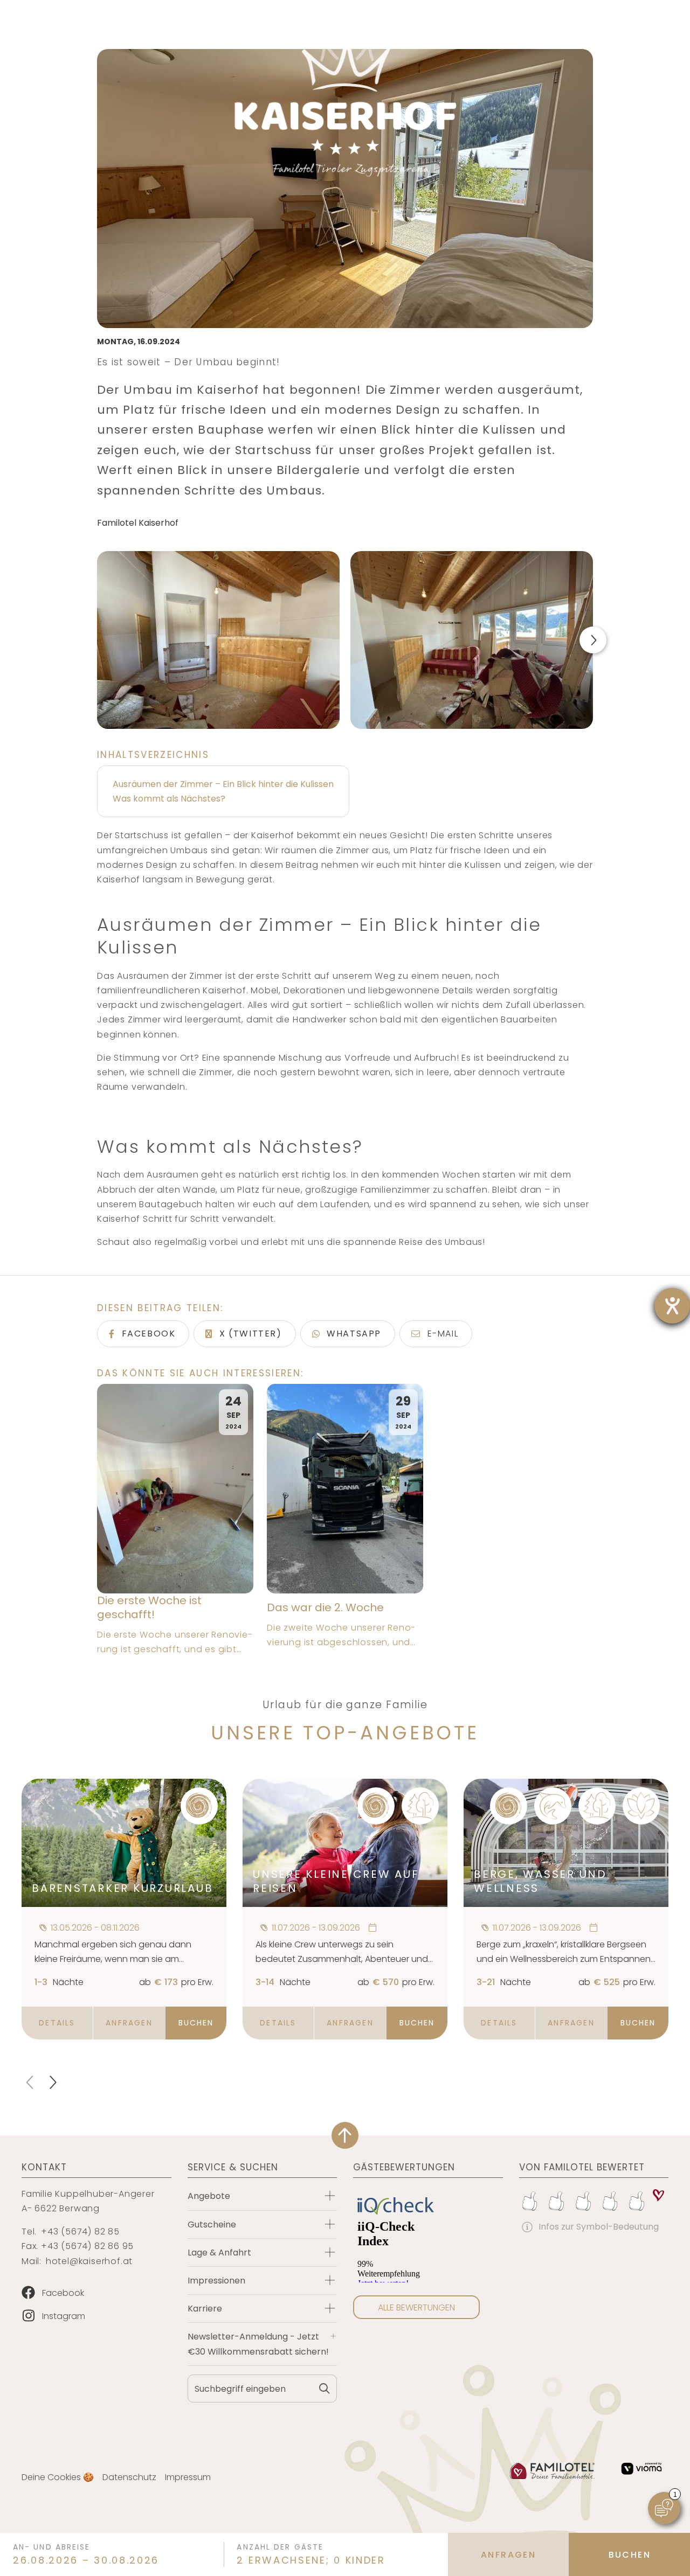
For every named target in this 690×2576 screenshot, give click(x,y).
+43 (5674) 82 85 (80, 2232)
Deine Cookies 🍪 (58, 2477)
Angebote (209, 2196)
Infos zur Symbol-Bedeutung (599, 2227)
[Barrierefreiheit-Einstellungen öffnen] (672, 1306)
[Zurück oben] (345, 2135)
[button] (57, 2023)
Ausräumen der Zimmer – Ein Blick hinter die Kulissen (223, 784)
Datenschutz (129, 2477)
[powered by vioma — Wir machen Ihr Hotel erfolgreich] (641, 2469)
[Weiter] (593, 640)
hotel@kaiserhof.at (89, 2261)
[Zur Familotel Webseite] (553, 2471)
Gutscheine (212, 2225)
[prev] (31, 2082)
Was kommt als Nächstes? (169, 799)
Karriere (205, 2309)
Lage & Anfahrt (219, 2253)
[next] (52, 2082)
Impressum (188, 2477)
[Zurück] (97, 640)
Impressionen (216, 2281)
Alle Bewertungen (416, 2307)
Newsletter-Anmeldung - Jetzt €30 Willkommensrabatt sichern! (258, 2344)
